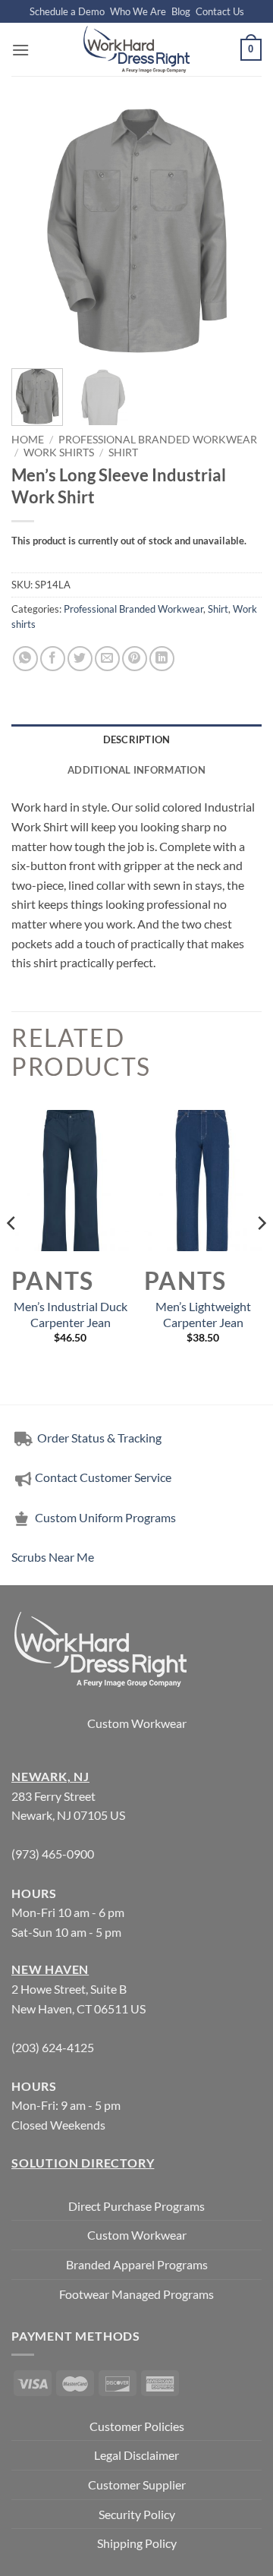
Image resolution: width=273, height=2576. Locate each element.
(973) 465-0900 (53, 1854)
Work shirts (59, 452)
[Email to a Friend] (107, 659)
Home (28, 440)
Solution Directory (83, 2163)
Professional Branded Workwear (158, 440)
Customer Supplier (137, 2485)
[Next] (237, 232)
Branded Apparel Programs (137, 2264)
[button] (20, 50)
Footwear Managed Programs (136, 2294)
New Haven (50, 1969)
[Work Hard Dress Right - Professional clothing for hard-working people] (136, 49)
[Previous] (36, 232)
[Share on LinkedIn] (162, 659)
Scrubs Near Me (53, 1557)
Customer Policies (137, 2426)
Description (137, 739)
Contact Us (220, 11)
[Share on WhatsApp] (25, 659)
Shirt (123, 452)
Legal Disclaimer (136, 2455)
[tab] (136, 739)
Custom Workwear (137, 1723)
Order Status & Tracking (98, 1438)
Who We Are (138, 11)
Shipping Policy (137, 2543)
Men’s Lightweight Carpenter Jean (203, 1314)
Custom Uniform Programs (105, 1517)
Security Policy (137, 2514)
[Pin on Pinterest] (135, 659)
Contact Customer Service (103, 1477)
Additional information (136, 770)
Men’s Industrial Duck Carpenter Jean (71, 1314)
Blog (181, 11)
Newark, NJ (50, 1776)
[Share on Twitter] (80, 659)
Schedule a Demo (67, 11)
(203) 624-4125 (53, 2047)
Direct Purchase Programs (136, 2206)
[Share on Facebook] (53, 659)
